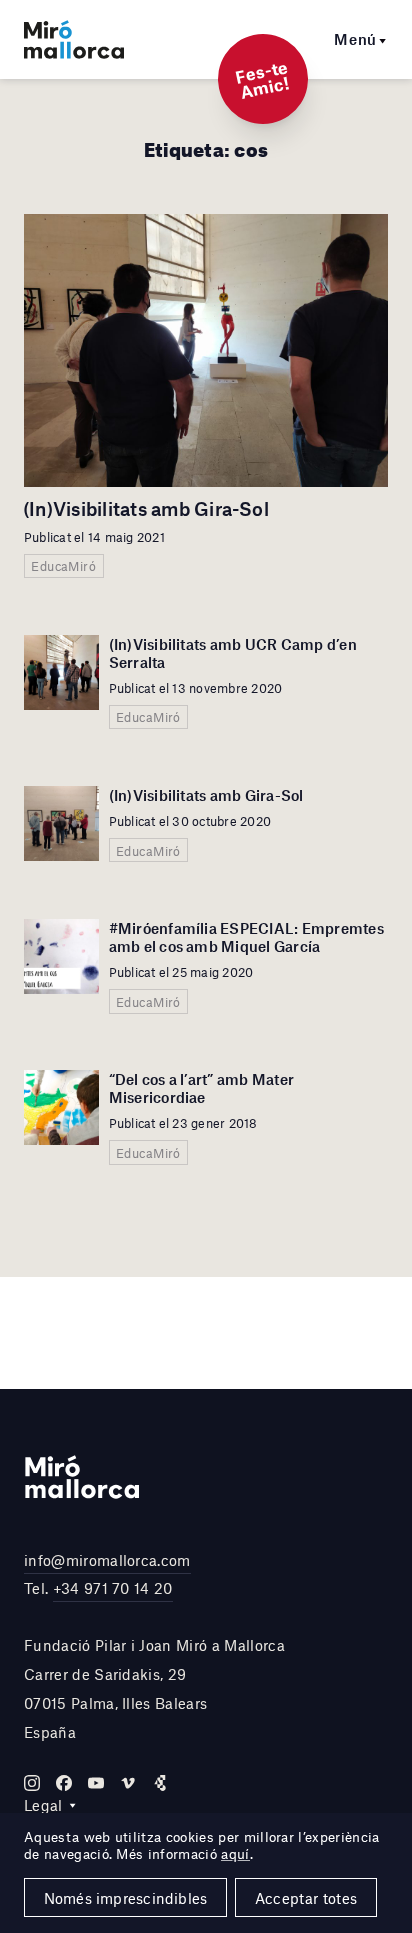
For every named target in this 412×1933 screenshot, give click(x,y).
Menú (355, 39)
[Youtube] (96, 1783)
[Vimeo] (128, 1783)
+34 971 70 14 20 (113, 1588)
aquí (235, 1854)
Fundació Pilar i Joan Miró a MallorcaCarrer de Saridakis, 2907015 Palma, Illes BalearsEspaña (154, 1688)
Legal (43, 1805)
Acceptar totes (306, 1898)
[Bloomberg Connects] (160, 1783)
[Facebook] (64, 1783)
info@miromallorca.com (107, 1560)
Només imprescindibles (126, 1898)
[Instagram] (32, 1783)
